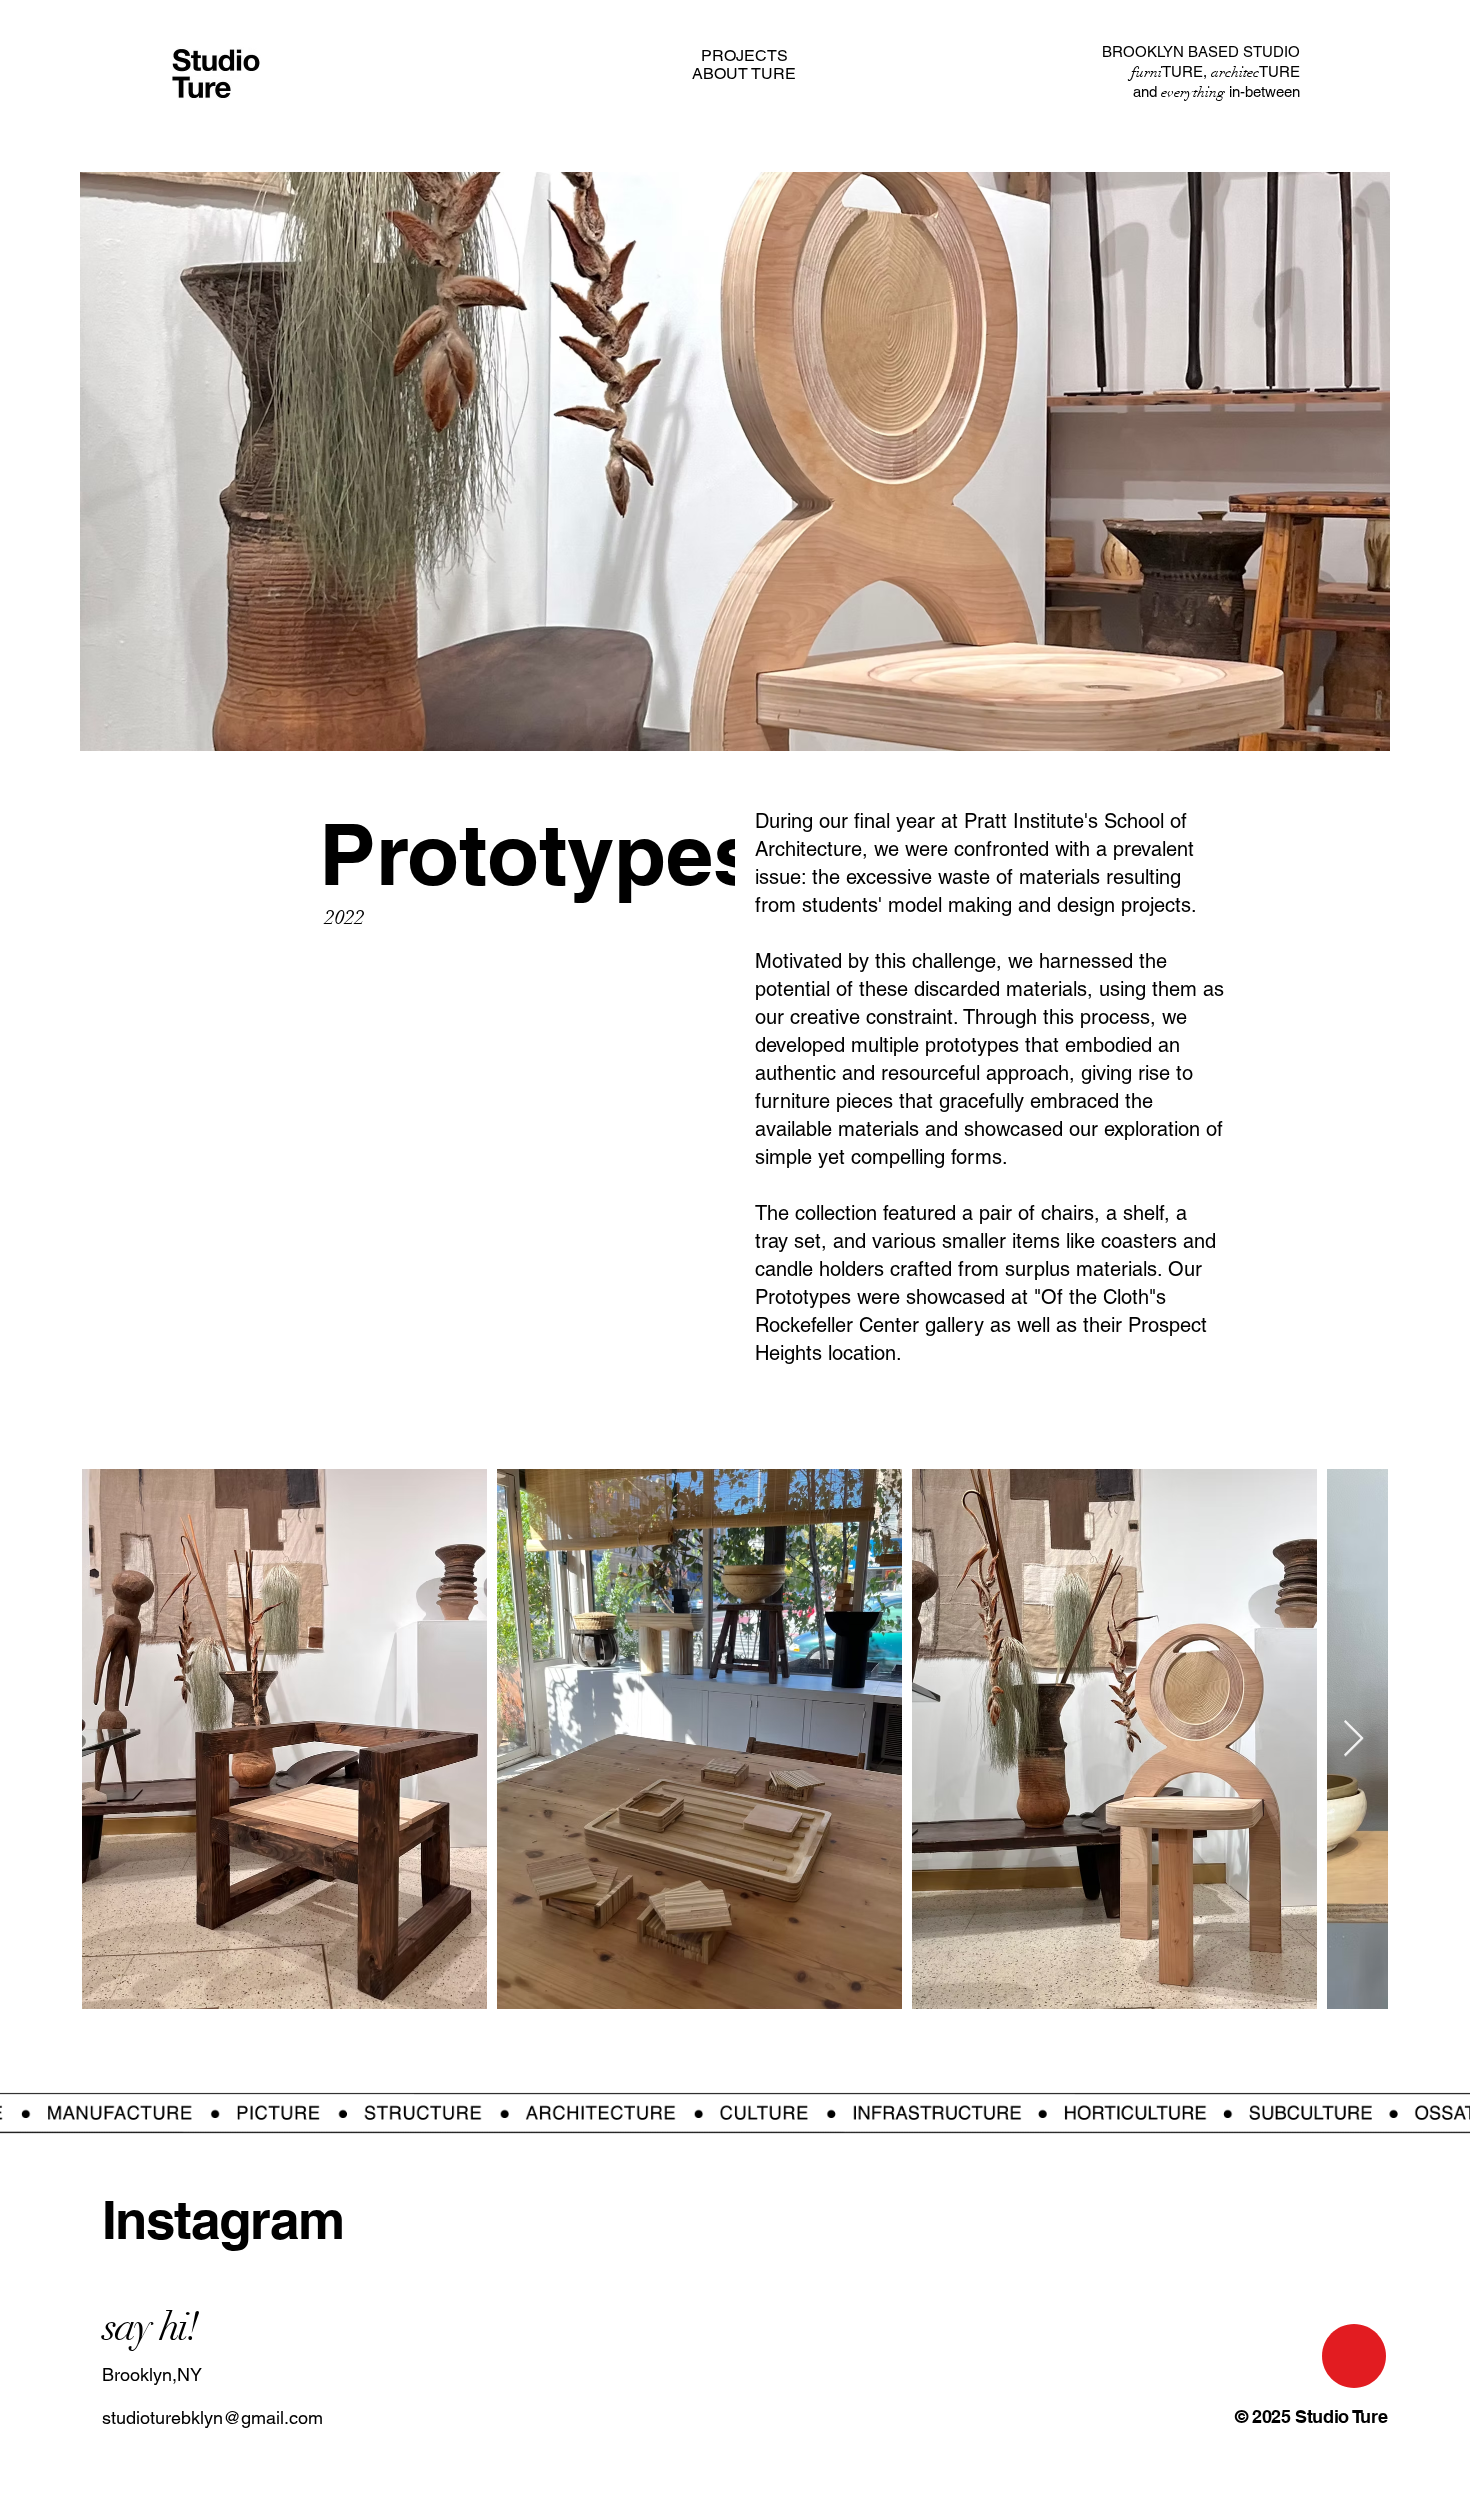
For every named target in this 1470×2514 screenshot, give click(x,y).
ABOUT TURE (744, 74)
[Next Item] (1353, 1739)
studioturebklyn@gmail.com (212, 2417)
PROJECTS (744, 56)
